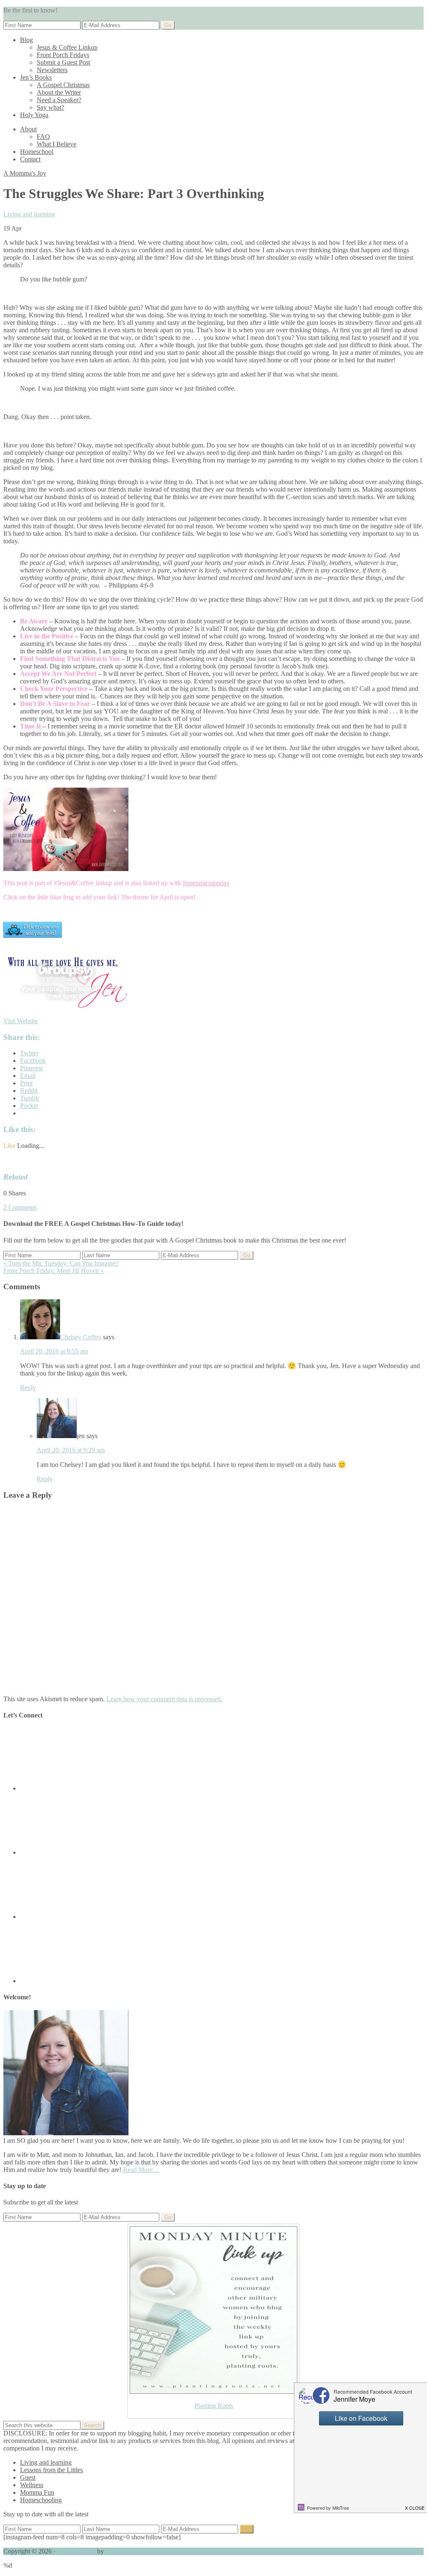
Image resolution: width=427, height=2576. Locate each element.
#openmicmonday (206, 883)
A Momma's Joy (25, 173)
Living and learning (29, 214)
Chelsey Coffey (81, 1337)
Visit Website (21, 1021)
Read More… (141, 2170)
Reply (28, 1387)
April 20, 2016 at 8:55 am (54, 1351)
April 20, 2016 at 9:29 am (71, 1450)
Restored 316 (123, 2551)
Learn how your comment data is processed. (164, 1699)
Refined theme (76, 2551)
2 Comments (20, 1207)
